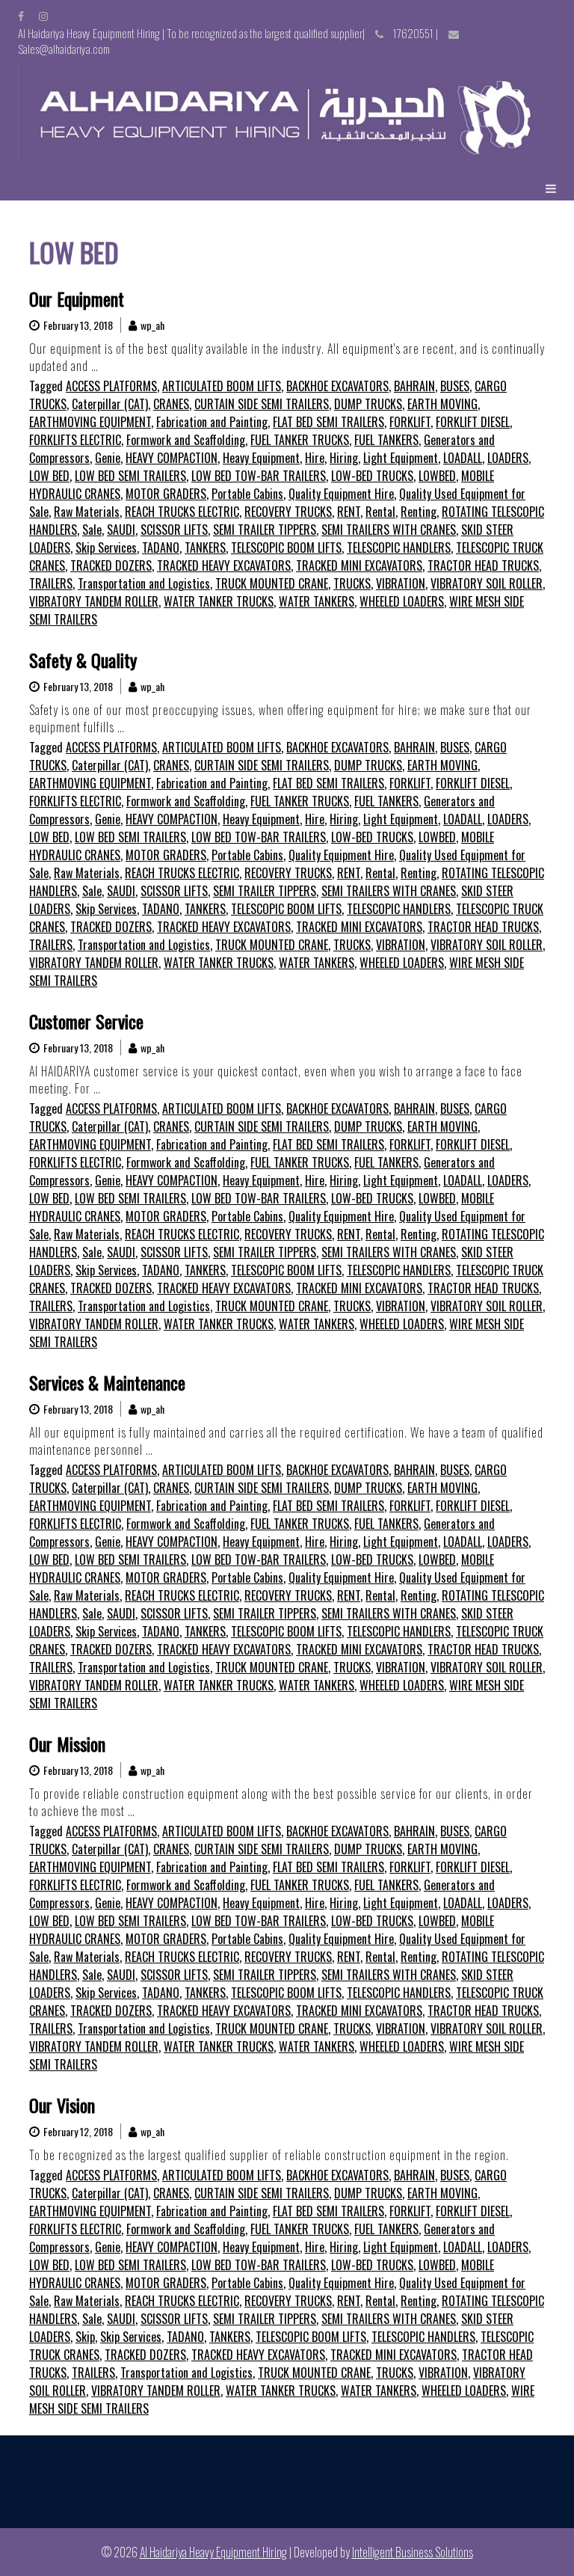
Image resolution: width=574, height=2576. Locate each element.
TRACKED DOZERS (111, 565)
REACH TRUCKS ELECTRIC (182, 512)
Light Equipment (401, 458)
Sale (92, 530)
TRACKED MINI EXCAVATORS (359, 565)
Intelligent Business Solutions (413, 2552)
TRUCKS (352, 583)
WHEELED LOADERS (402, 601)
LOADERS (508, 458)
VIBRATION (401, 583)
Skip (85, 2337)
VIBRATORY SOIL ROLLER (487, 583)
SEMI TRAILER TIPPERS (265, 530)
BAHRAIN (414, 386)
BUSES (455, 386)
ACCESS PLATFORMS (111, 386)
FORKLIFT (410, 422)
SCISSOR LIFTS (174, 530)
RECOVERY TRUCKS (288, 512)
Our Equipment (77, 298)
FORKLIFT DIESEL (473, 422)
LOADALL (463, 458)
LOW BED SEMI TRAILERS (130, 476)
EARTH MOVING (442, 404)
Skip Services (106, 548)
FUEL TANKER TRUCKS (300, 440)
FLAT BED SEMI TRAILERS (328, 422)
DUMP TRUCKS (368, 404)
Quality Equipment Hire (341, 494)
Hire (315, 458)
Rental (380, 512)
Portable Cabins (247, 494)
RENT (349, 512)
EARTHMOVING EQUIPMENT (90, 422)
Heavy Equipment (261, 458)
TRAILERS (51, 583)
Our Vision (62, 2105)
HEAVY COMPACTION (172, 458)
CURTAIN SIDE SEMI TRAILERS (262, 404)
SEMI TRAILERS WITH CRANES (389, 530)
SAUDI (121, 530)
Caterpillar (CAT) (110, 404)
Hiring (344, 458)
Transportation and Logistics (144, 583)
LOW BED (49, 476)
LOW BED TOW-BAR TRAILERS (259, 476)
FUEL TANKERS (386, 440)
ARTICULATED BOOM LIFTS (222, 386)
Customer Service (86, 1021)
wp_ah (152, 325)
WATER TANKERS (317, 601)
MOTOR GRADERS (166, 494)
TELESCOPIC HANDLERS (399, 548)
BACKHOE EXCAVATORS (337, 386)
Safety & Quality (83, 660)
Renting (419, 512)
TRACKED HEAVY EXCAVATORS (224, 565)
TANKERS (205, 548)
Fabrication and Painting (212, 422)
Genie (108, 458)
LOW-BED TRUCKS (372, 476)
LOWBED (437, 476)
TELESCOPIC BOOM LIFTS (286, 548)
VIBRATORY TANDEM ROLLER (94, 601)
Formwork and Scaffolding (186, 440)
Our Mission (67, 1744)
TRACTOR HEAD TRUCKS (483, 565)
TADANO (161, 548)
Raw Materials (87, 512)
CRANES (171, 404)
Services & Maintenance (107, 1382)
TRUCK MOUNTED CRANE (272, 583)
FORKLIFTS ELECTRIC (75, 440)
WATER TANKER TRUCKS (219, 601)
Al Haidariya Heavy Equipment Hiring (213, 2552)
